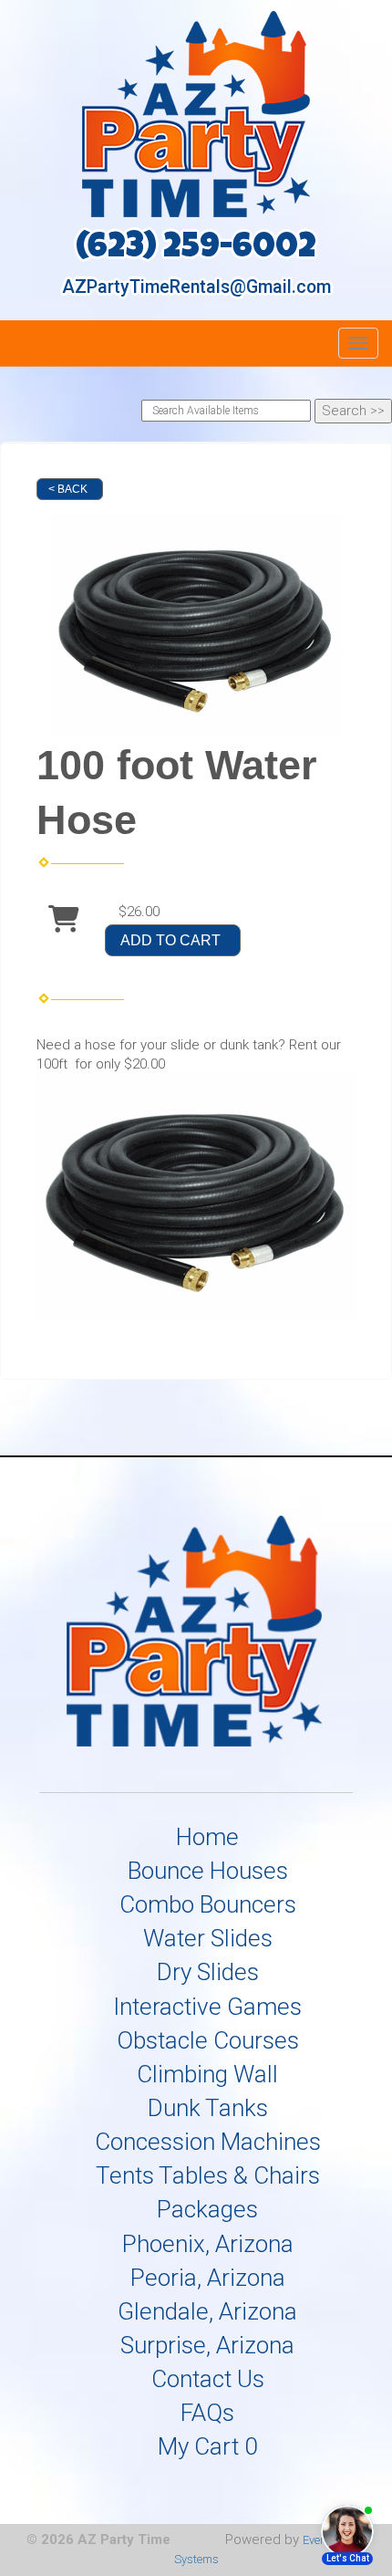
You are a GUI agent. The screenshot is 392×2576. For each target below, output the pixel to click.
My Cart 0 (207, 2446)
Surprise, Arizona (207, 2345)
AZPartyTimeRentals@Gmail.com (196, 287)
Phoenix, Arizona (208, 2244)
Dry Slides (208, 1972)
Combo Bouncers (208, 1904)
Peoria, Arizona (208, 2278)
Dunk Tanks (208, 2108)
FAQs (207, 2413)
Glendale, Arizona (207, 2311)
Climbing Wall (207, 2074)
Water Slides (208, 1938)
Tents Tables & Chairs (208, 2175)
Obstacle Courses (208, 2040)
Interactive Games (207, 2007)
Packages (207, 2209)
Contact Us (208, 2379)
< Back (68, 489)
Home (207, 1837)
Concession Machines (208, 2142)
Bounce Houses (208, 1871)
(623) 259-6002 (196, 250)
